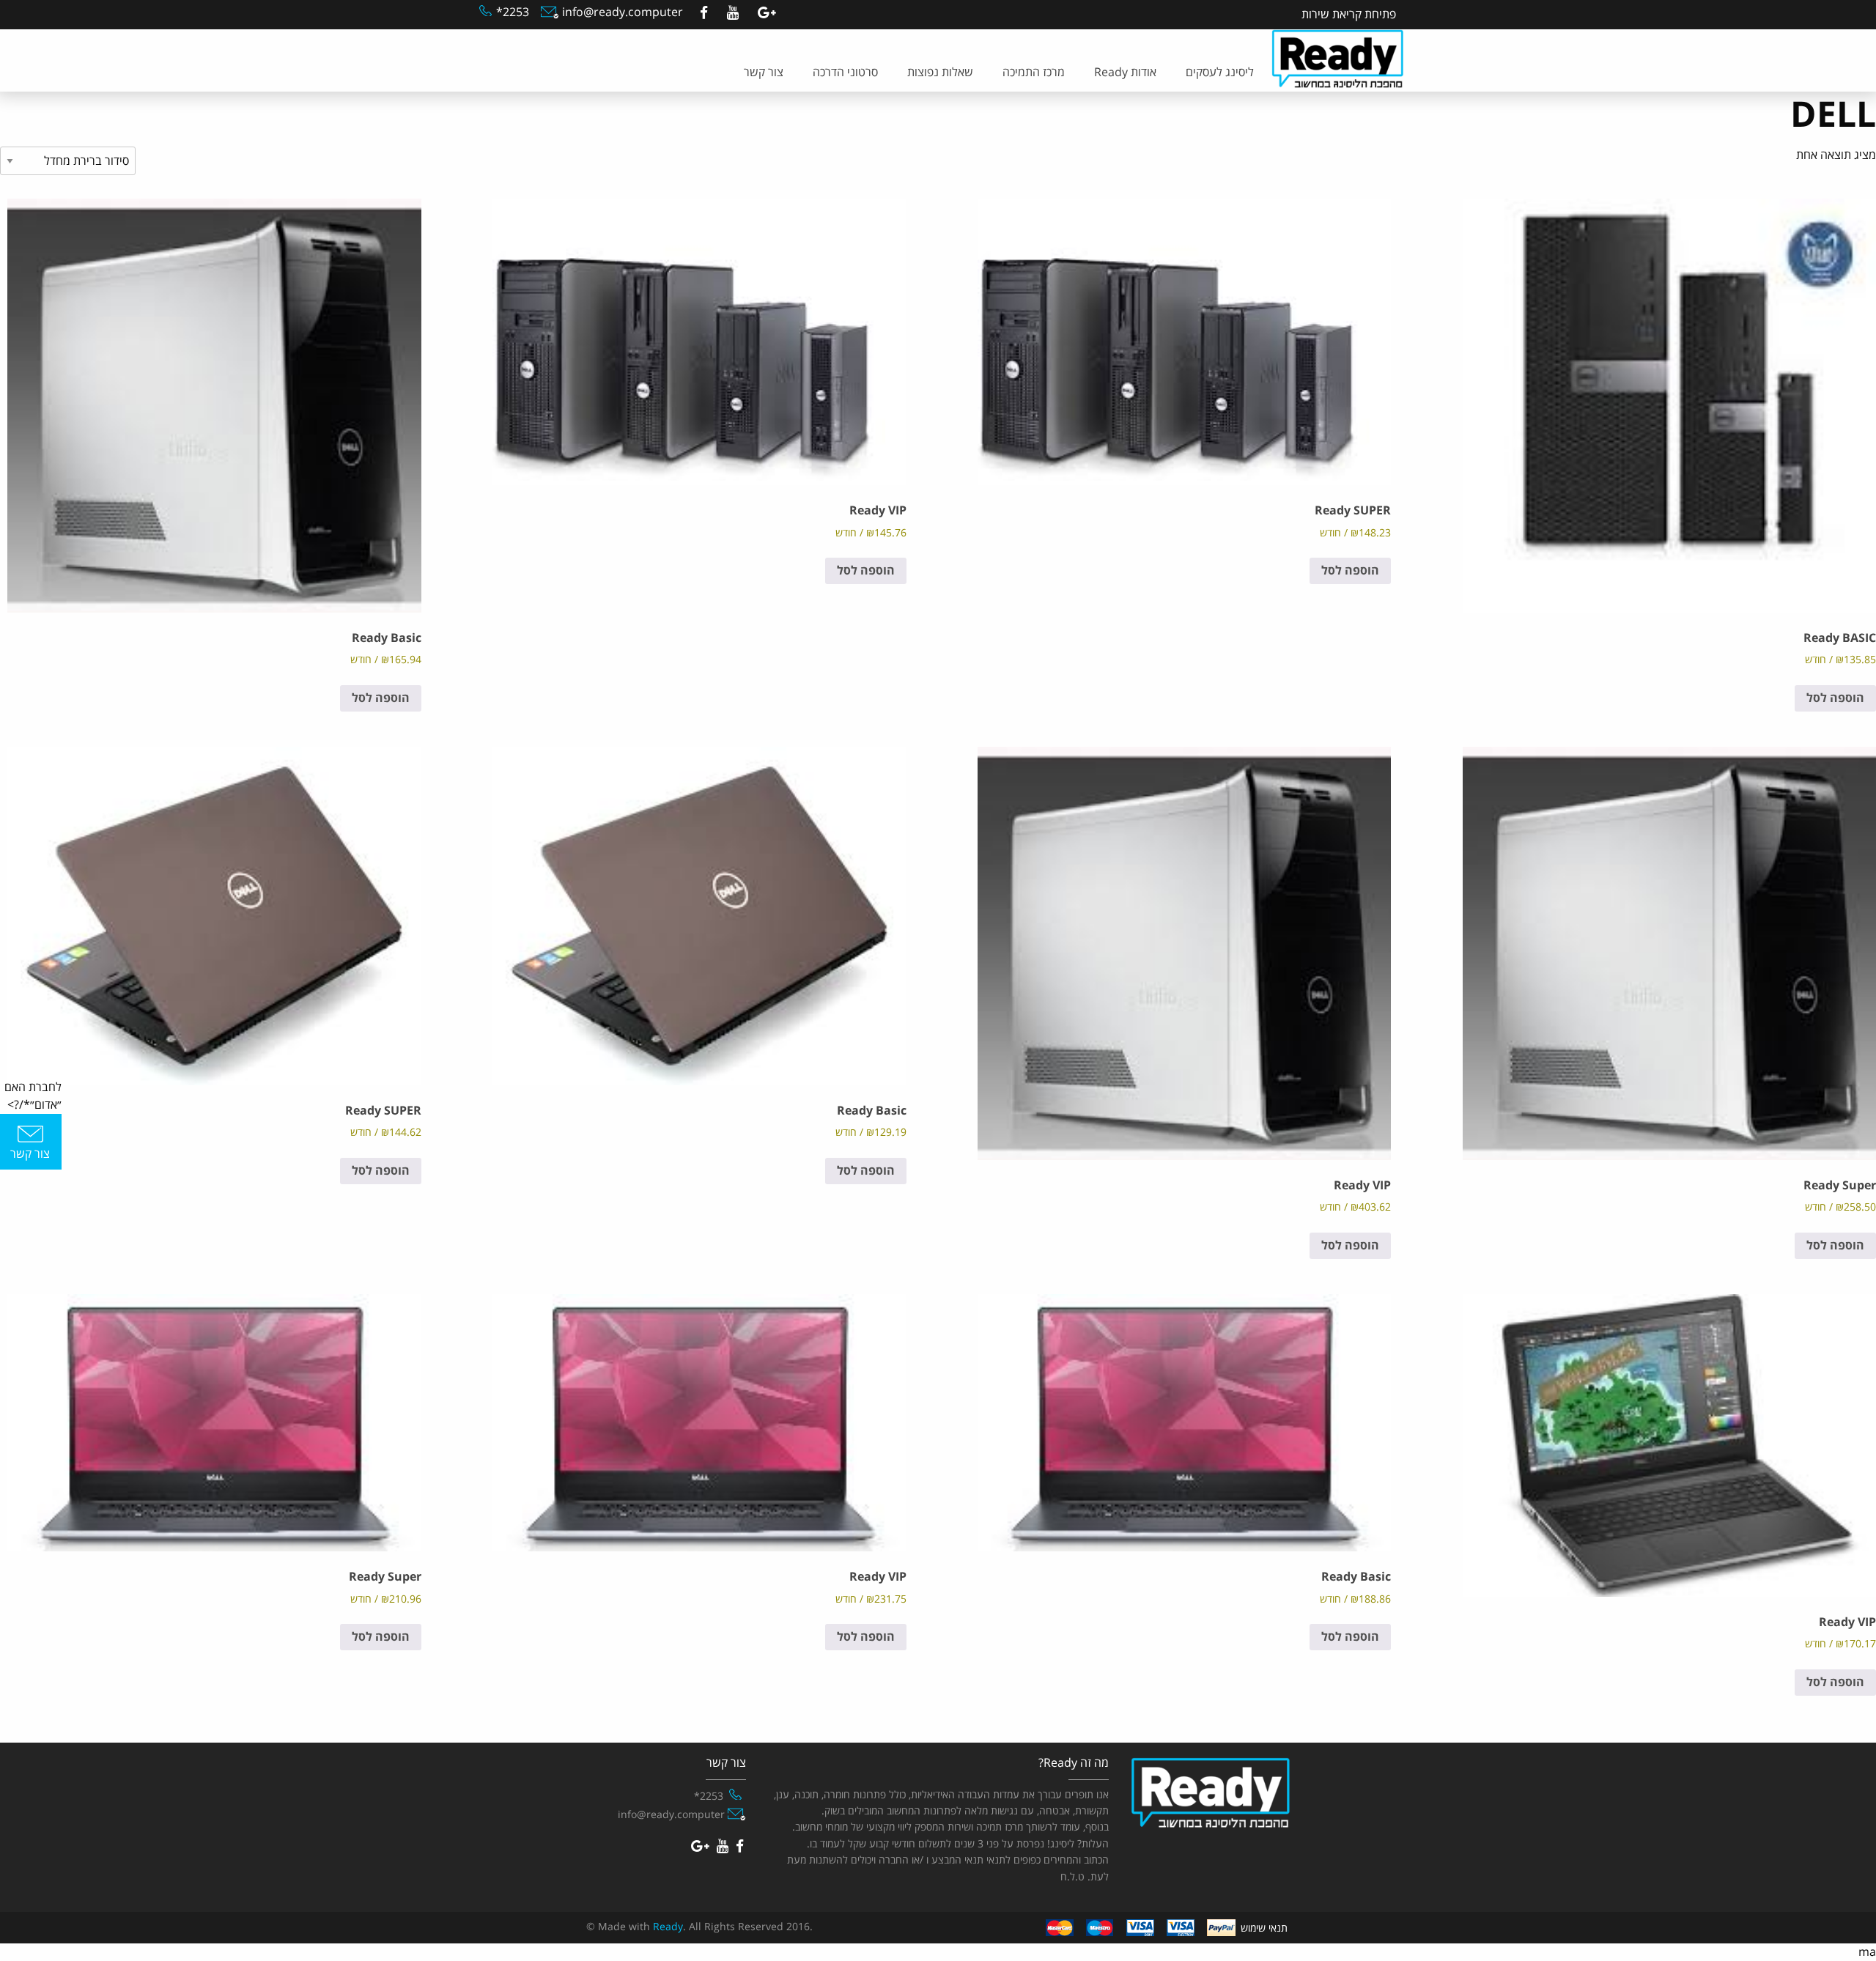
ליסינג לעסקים (1220, 73)
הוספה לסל (1835, 698)
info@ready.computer (621, 12)
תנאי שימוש (1264, 1928)
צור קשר (764, 73)
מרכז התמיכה (1034, 73)
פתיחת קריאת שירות (1349, 15)
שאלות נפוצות (940, 73)
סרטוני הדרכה (845, 73)
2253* (513, 12)
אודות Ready (1125, 73)
